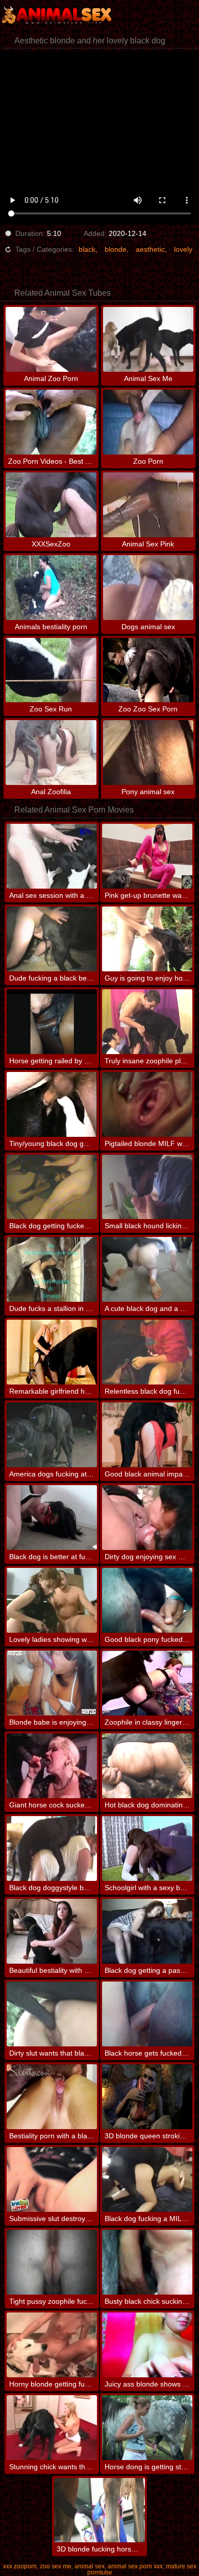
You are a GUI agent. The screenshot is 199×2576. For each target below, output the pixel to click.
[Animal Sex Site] (61, 15)
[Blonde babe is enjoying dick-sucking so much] (52, 1683)
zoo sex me (56, 2566)
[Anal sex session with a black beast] (52, 856)
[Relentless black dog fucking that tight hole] (147, 1352)
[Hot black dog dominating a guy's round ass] (147, 1766)
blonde (116, 249)
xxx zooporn (20, 2566)
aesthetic (150, 249)
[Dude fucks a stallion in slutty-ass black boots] (52, 1269)
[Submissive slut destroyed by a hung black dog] (52, 2179)
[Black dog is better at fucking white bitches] (52, 1518)
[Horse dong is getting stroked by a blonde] (147, 2428)
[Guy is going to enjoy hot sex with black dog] (147, 939)
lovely (183, 249)
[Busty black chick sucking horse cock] (147, 2262)
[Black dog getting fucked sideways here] (52, 1187)
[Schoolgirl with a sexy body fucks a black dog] (147, 1848)
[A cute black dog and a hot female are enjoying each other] (147, 1269)
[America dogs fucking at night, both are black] (52, 1435)
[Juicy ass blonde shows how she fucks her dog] (147, 2345)
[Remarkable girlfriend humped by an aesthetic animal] (52, 1352)
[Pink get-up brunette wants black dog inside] (147, 856)
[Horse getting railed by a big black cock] (52, 1022)
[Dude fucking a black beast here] (52, 939)
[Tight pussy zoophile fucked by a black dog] (52, 2262)
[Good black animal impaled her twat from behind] (147, 1435)
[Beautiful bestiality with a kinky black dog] (52, 1931)
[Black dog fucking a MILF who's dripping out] (147, 2179)
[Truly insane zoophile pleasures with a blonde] (147, 1022)
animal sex (90, 2566)
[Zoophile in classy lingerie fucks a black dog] (147, 1683)
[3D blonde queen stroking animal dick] (147, 2097)
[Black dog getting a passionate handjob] (147, 1931)
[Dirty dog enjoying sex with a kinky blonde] (147, 1518)
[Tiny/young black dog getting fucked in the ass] (52, 1104)
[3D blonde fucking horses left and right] (99, 2510)
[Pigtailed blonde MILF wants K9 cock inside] (147, 1104)
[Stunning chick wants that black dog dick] (52, 2428)
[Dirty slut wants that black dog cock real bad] (52, 2014)
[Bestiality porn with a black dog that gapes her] (52, 2097)
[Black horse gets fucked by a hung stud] (147, 2014)
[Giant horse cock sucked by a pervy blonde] (52, 1766)
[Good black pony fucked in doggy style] (147, 1600)
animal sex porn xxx (135, 2566)
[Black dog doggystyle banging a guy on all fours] (52, 1848)
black (87, 249)
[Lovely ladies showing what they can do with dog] (52, 1600)
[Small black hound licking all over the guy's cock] (147, 1187)
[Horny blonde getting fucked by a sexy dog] (52, 2345)
